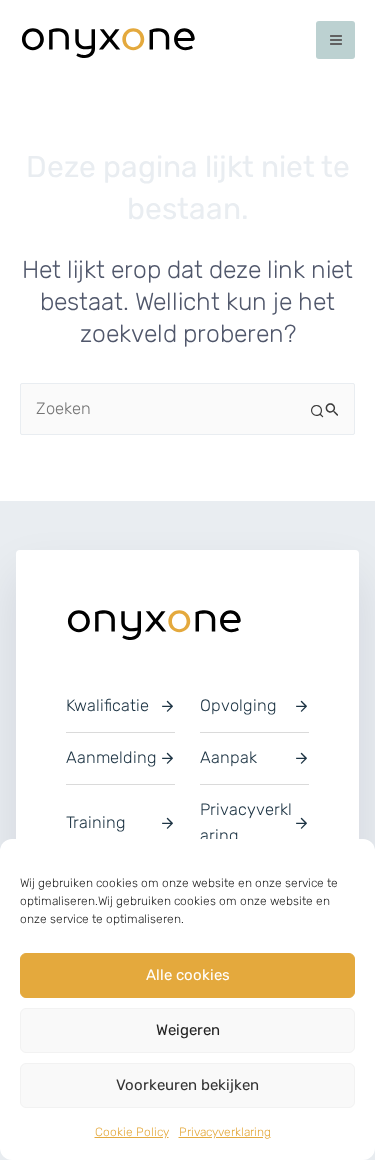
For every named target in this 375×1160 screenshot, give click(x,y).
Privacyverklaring (225, 1132)
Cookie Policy (132, 1132)
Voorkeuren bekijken (187, 1085)
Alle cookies (188, 975)
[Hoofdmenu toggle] (335, 40)
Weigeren (188, 1030)
